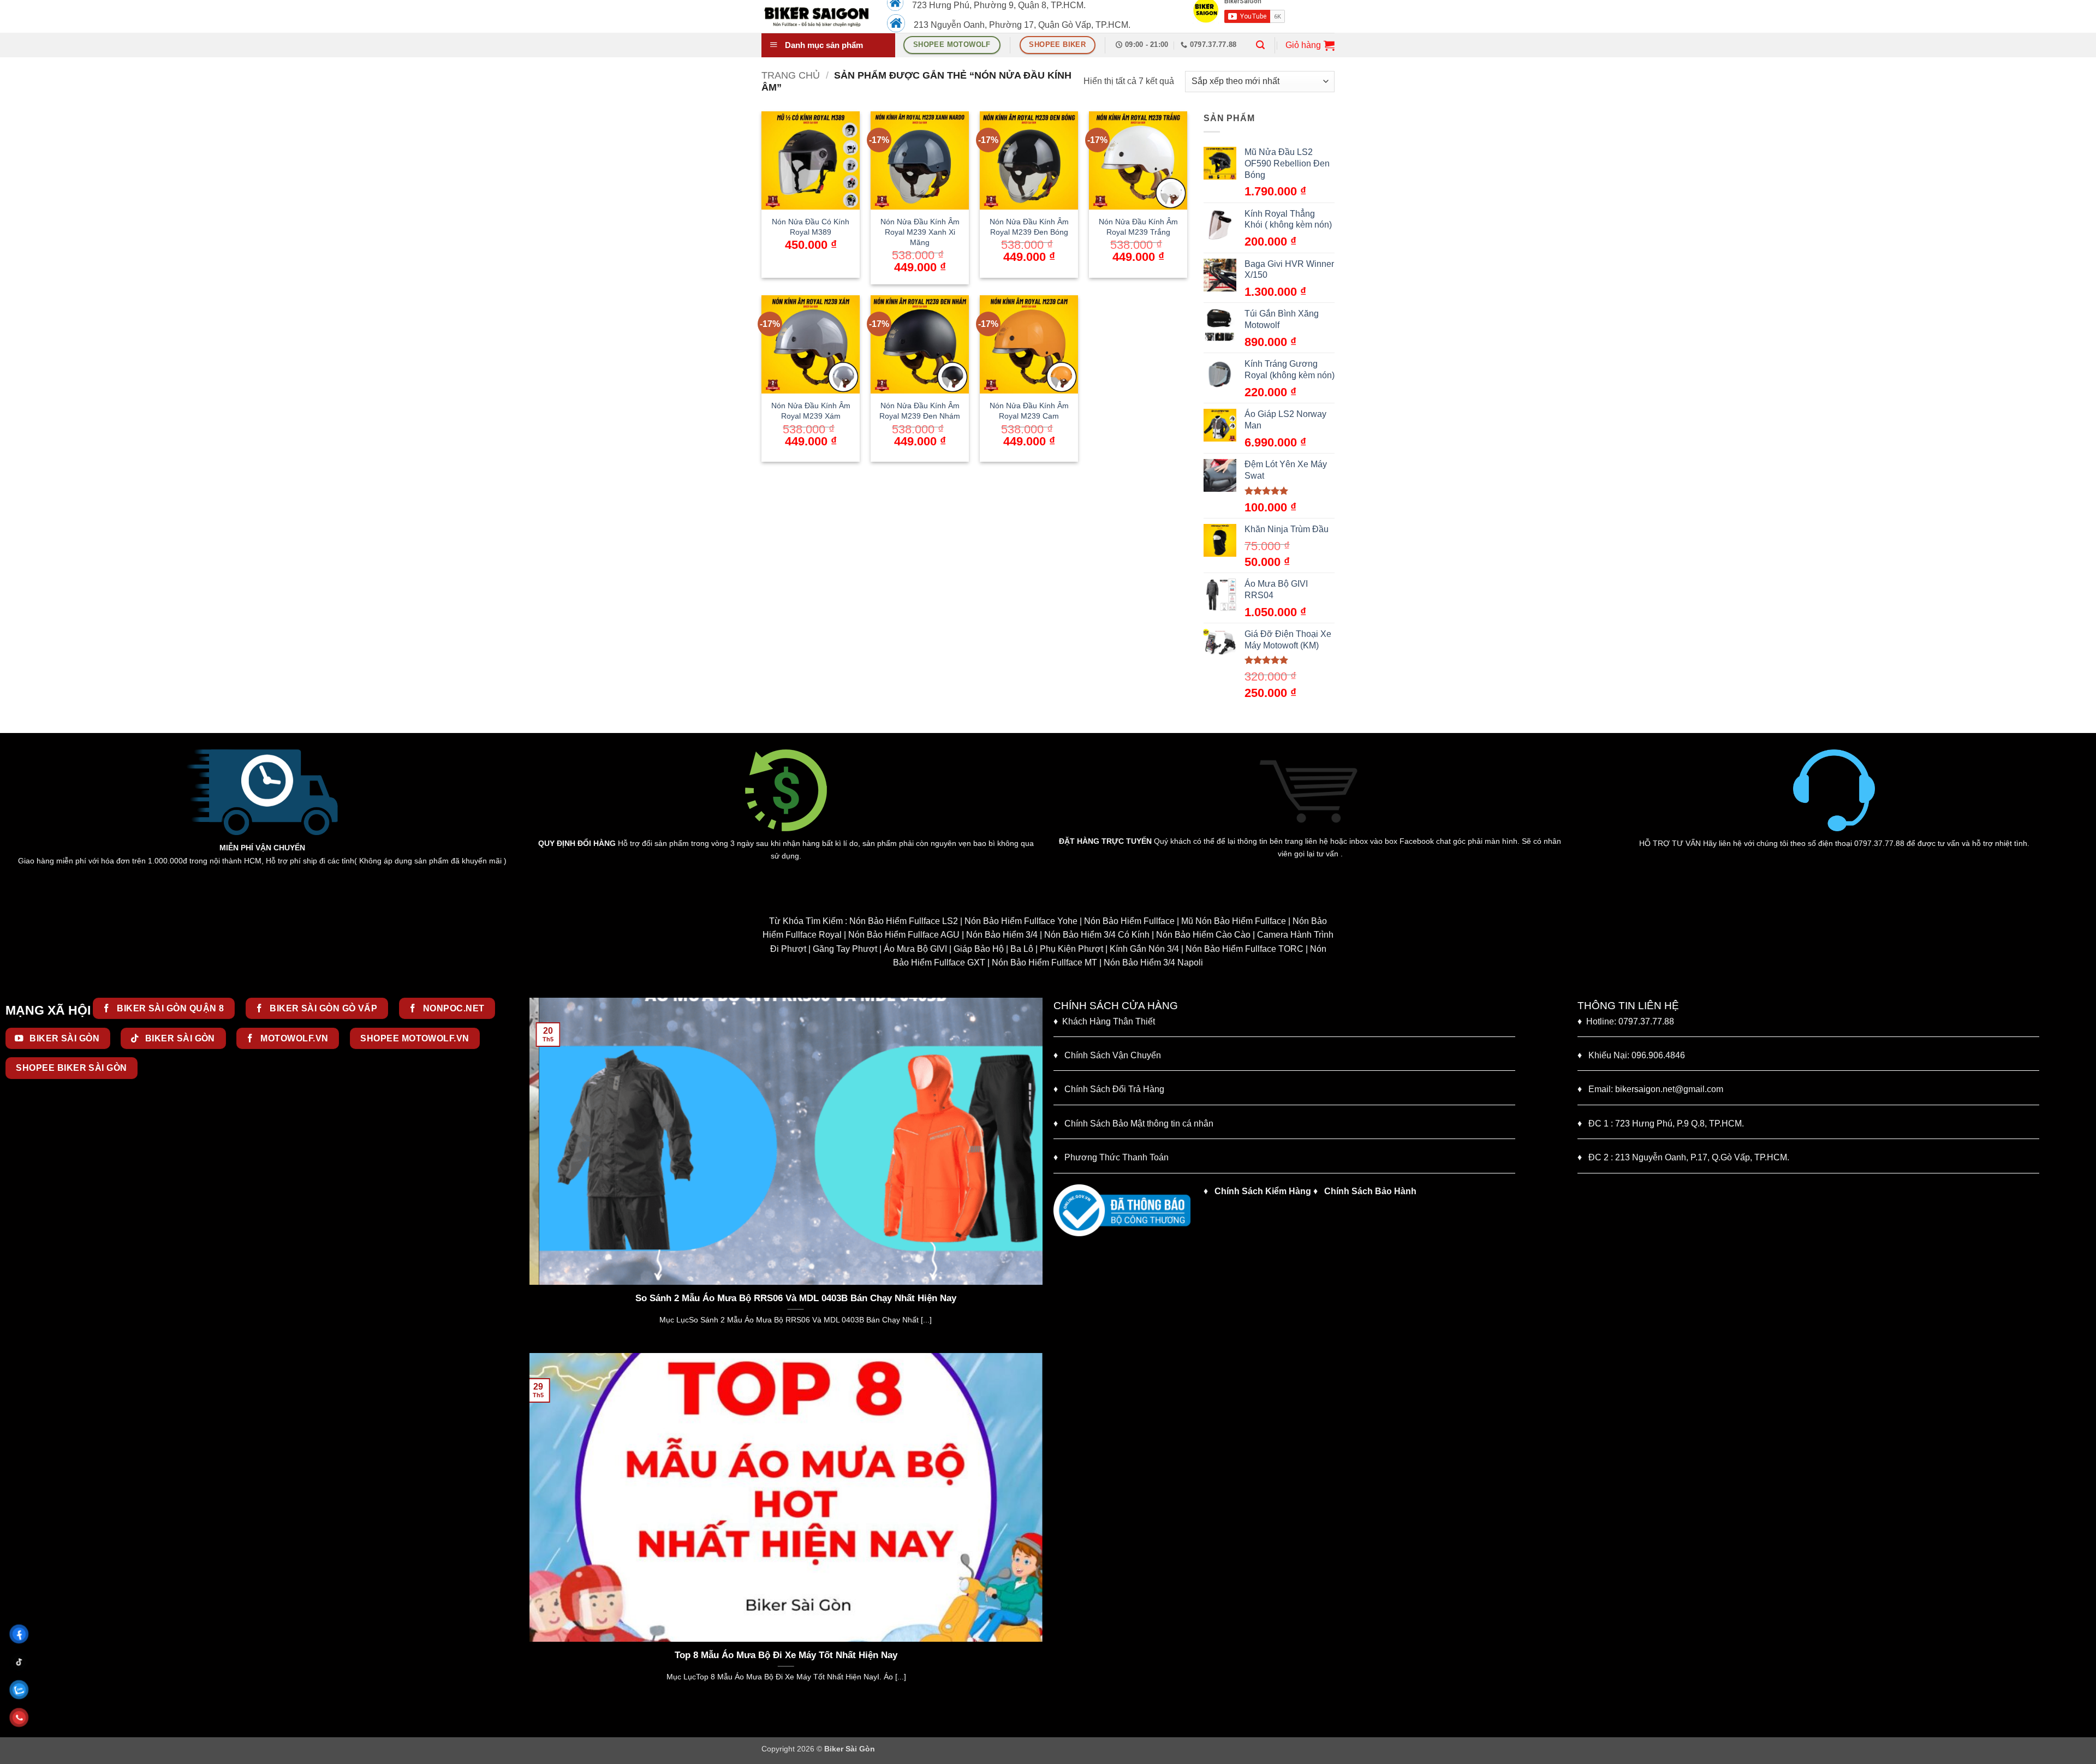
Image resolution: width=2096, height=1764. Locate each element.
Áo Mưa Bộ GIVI (915, 949)
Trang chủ (791, 75)
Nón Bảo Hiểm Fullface (1129, 921)
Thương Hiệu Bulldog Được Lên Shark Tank (830, 1655)
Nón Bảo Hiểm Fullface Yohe (1021, 921)
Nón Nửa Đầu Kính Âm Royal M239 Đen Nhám (920, 411)
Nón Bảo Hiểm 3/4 (1002, 935)
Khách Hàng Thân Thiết (1104, 1021)
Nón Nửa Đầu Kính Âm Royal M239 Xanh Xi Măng (920, 232)
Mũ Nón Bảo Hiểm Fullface (1234, 921)
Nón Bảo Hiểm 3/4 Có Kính (1097, 935)
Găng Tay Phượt (845, 949)
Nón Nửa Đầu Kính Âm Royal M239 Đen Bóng (1029, 227)
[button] (1260, 45)
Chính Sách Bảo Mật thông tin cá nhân (1133, 1124)
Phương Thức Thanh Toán (1117, 1157)
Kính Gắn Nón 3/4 (1144, 949)
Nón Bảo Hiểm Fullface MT (1044, 963)
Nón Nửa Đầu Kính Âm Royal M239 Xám (811, 411)
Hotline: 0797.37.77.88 (1626, 1021)
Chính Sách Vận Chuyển (1107, 1055)
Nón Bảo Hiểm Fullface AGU (904, 935)
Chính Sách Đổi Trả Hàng (1114, 1089)
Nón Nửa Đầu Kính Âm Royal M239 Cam (1029, 411)
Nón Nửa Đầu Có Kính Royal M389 (811, 227)
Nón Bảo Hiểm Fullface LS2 (904, 921)
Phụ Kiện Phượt (1071, 949)
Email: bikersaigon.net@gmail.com (1650, 1089)
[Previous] (535, 1175)
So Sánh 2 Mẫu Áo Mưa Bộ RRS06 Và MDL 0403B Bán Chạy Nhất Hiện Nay (786, 1298)
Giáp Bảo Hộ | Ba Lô (993, 949)
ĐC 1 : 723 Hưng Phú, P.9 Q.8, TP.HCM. (1661, 1124)
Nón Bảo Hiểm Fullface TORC (1244, 949)
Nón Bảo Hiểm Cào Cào (1203, 935)
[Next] (1037, 1175)
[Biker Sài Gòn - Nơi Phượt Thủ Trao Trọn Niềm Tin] (816, 16)
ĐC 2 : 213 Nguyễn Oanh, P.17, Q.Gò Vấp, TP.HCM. (1683, 1157)
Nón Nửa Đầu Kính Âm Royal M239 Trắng (1138, 227)
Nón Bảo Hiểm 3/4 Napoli (1153, 963)
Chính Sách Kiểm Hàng (1263, 1191)
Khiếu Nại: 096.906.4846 (1631, 1055)
